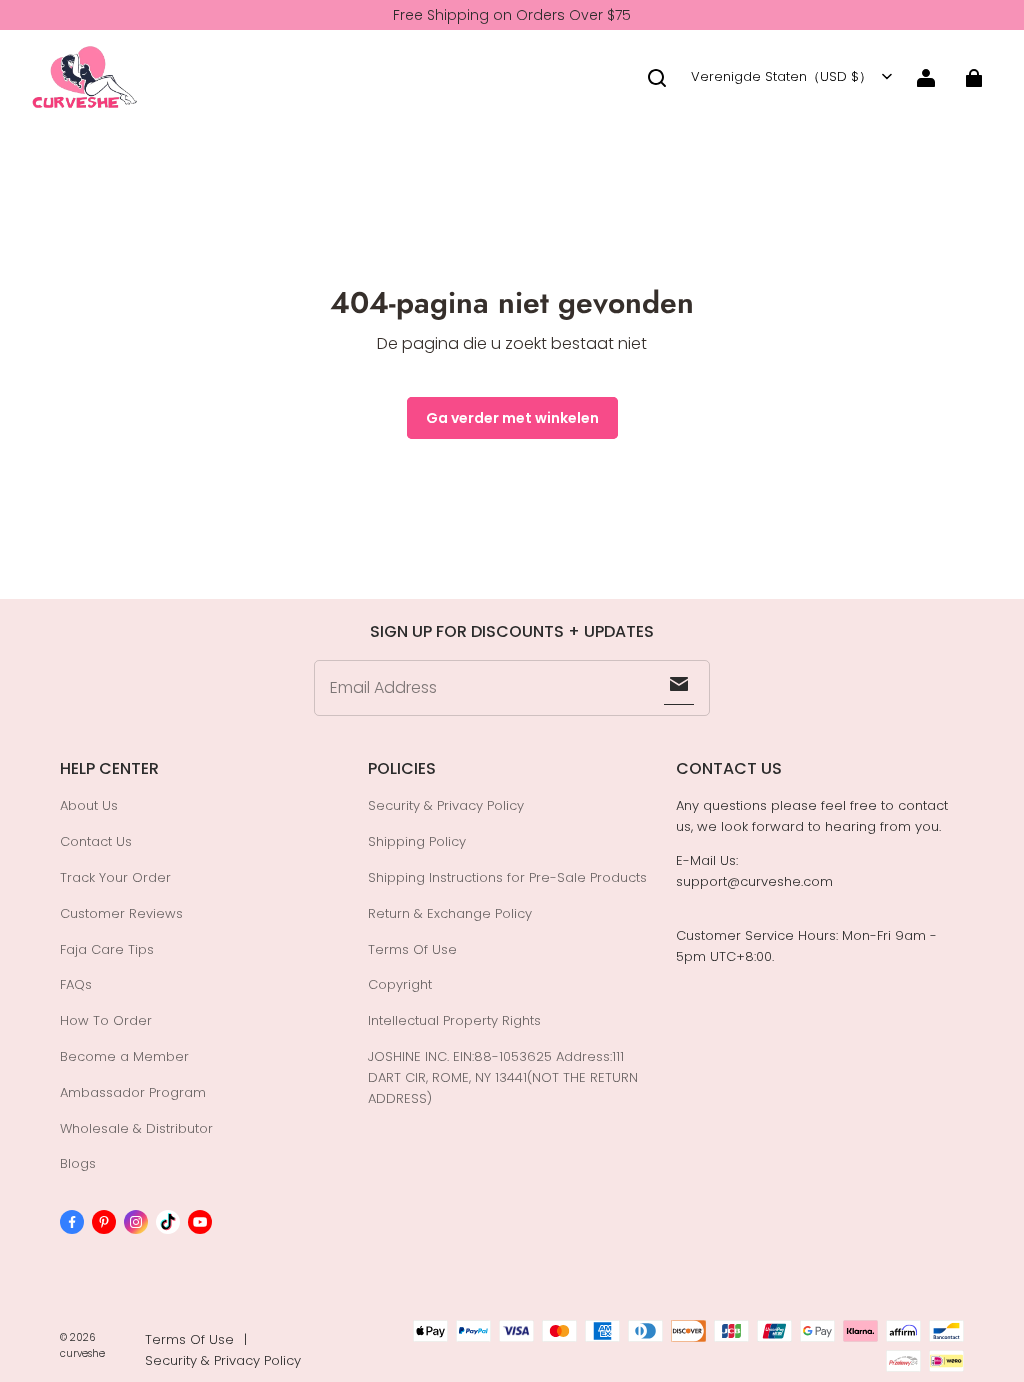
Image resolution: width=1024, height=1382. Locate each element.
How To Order (106, 1020)
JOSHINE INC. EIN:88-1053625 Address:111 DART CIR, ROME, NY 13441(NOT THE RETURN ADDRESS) (503, 1077)
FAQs (76, 984)
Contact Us (96, 841)
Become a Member (124, 1056)
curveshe (82, 1353)
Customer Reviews (121, 913)
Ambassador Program (133, 1092)
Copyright (400, 984)
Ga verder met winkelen (512, 418)
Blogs (78, 1163)
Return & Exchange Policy (450, 913)
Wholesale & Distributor (136, 1128)
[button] (657, 78)
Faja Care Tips (107, 949)
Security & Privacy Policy (446, 805)
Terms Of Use (412, 949)
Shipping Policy (417, 841)
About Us (89, 805)
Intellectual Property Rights (454, 1020)
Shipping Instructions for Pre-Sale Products (507, 877)
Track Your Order (115, 877)
